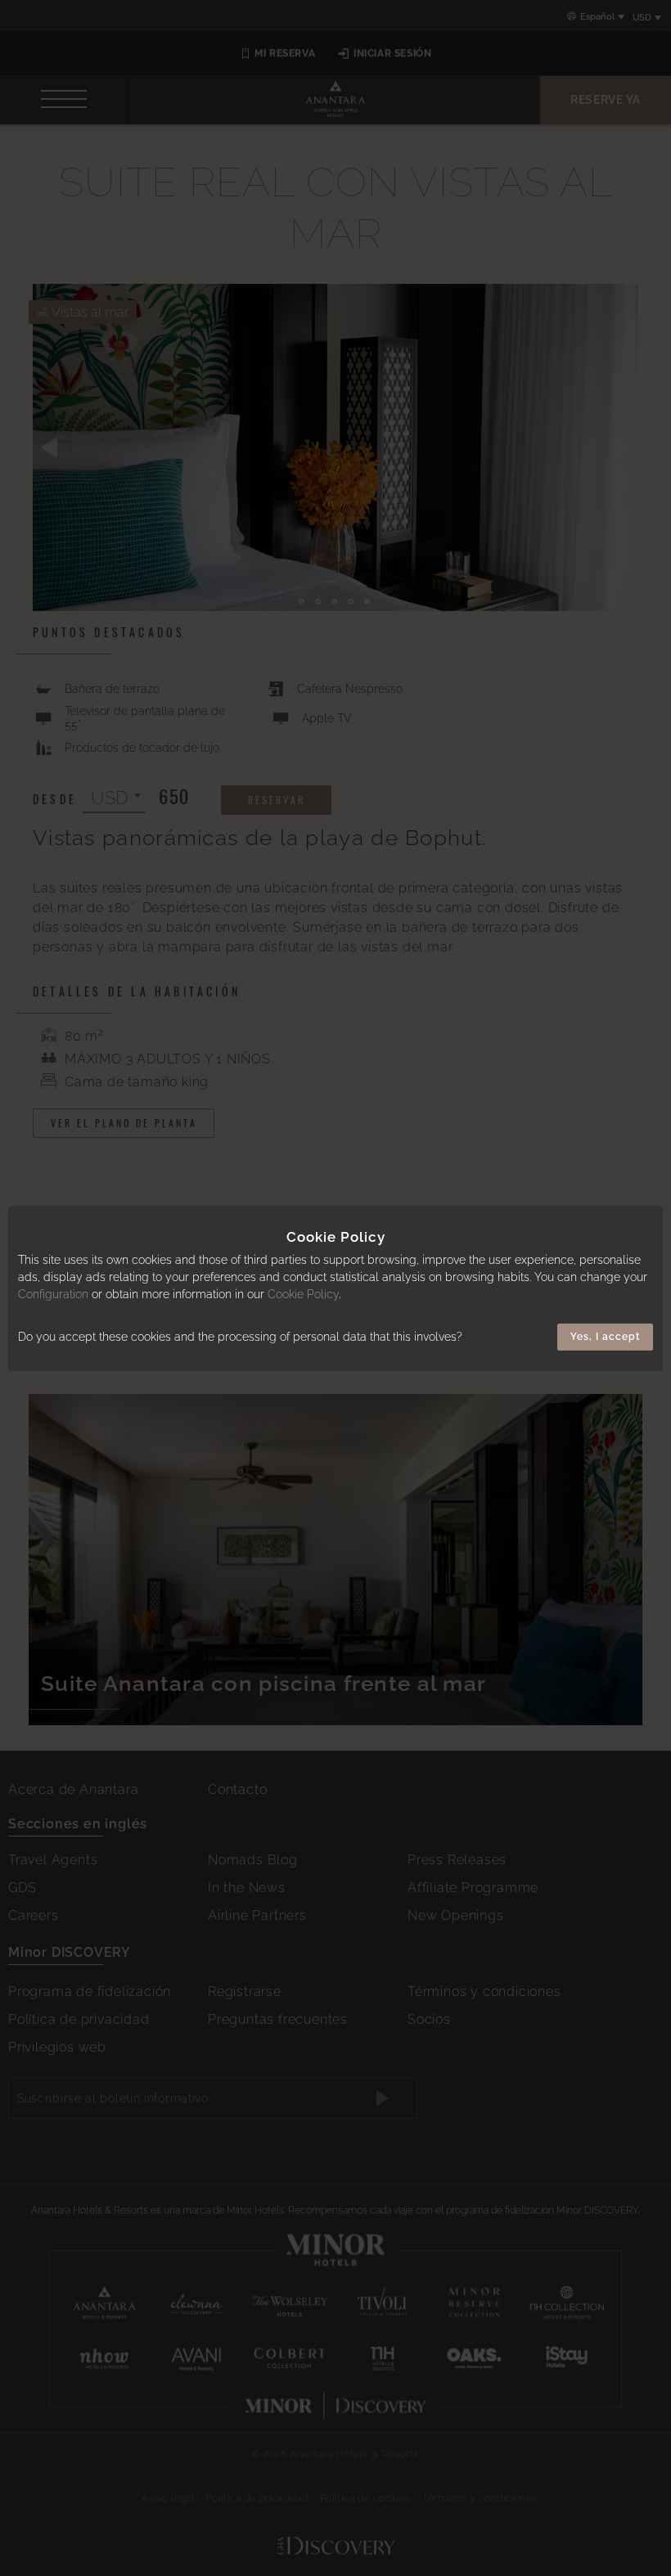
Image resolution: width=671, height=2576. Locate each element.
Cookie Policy (303, 1294)
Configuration (53, 1294)
